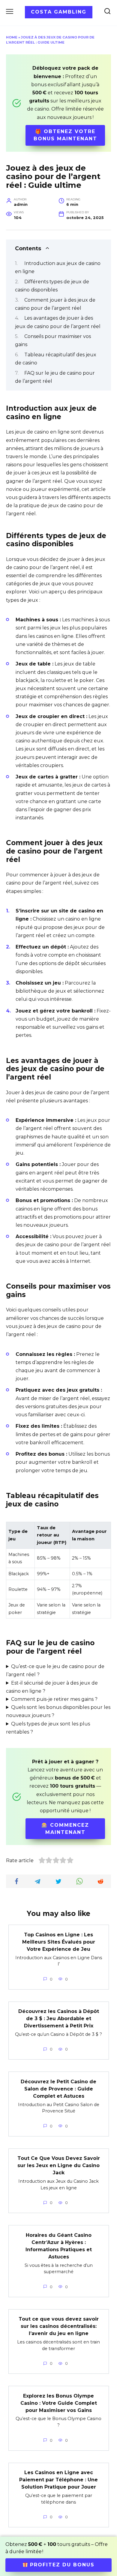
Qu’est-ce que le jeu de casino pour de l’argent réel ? (55, 1670)
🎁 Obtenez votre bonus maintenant (65, 135)
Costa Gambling (59, 12)
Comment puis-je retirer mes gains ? (54, 1699)
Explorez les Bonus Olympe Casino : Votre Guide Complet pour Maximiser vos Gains (59, 2403)
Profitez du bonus (61, 2565)
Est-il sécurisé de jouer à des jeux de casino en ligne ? (52, 1687)
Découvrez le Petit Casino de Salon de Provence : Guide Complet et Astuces (58, 2089)
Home (12, 37)
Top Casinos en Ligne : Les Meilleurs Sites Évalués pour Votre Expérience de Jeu (59, 1942)
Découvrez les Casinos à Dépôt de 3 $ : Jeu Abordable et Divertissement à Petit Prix (59, 2019)
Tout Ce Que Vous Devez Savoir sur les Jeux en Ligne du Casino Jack (59, 2165)
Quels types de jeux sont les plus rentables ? (48, 1728)
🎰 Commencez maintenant (65, 1829)
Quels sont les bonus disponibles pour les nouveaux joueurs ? (58, 1711)
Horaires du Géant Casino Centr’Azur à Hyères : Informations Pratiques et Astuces (59, 2246)
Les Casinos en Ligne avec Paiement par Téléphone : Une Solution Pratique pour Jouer (58, 2480)
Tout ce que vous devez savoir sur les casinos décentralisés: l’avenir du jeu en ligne (59, 2326)
